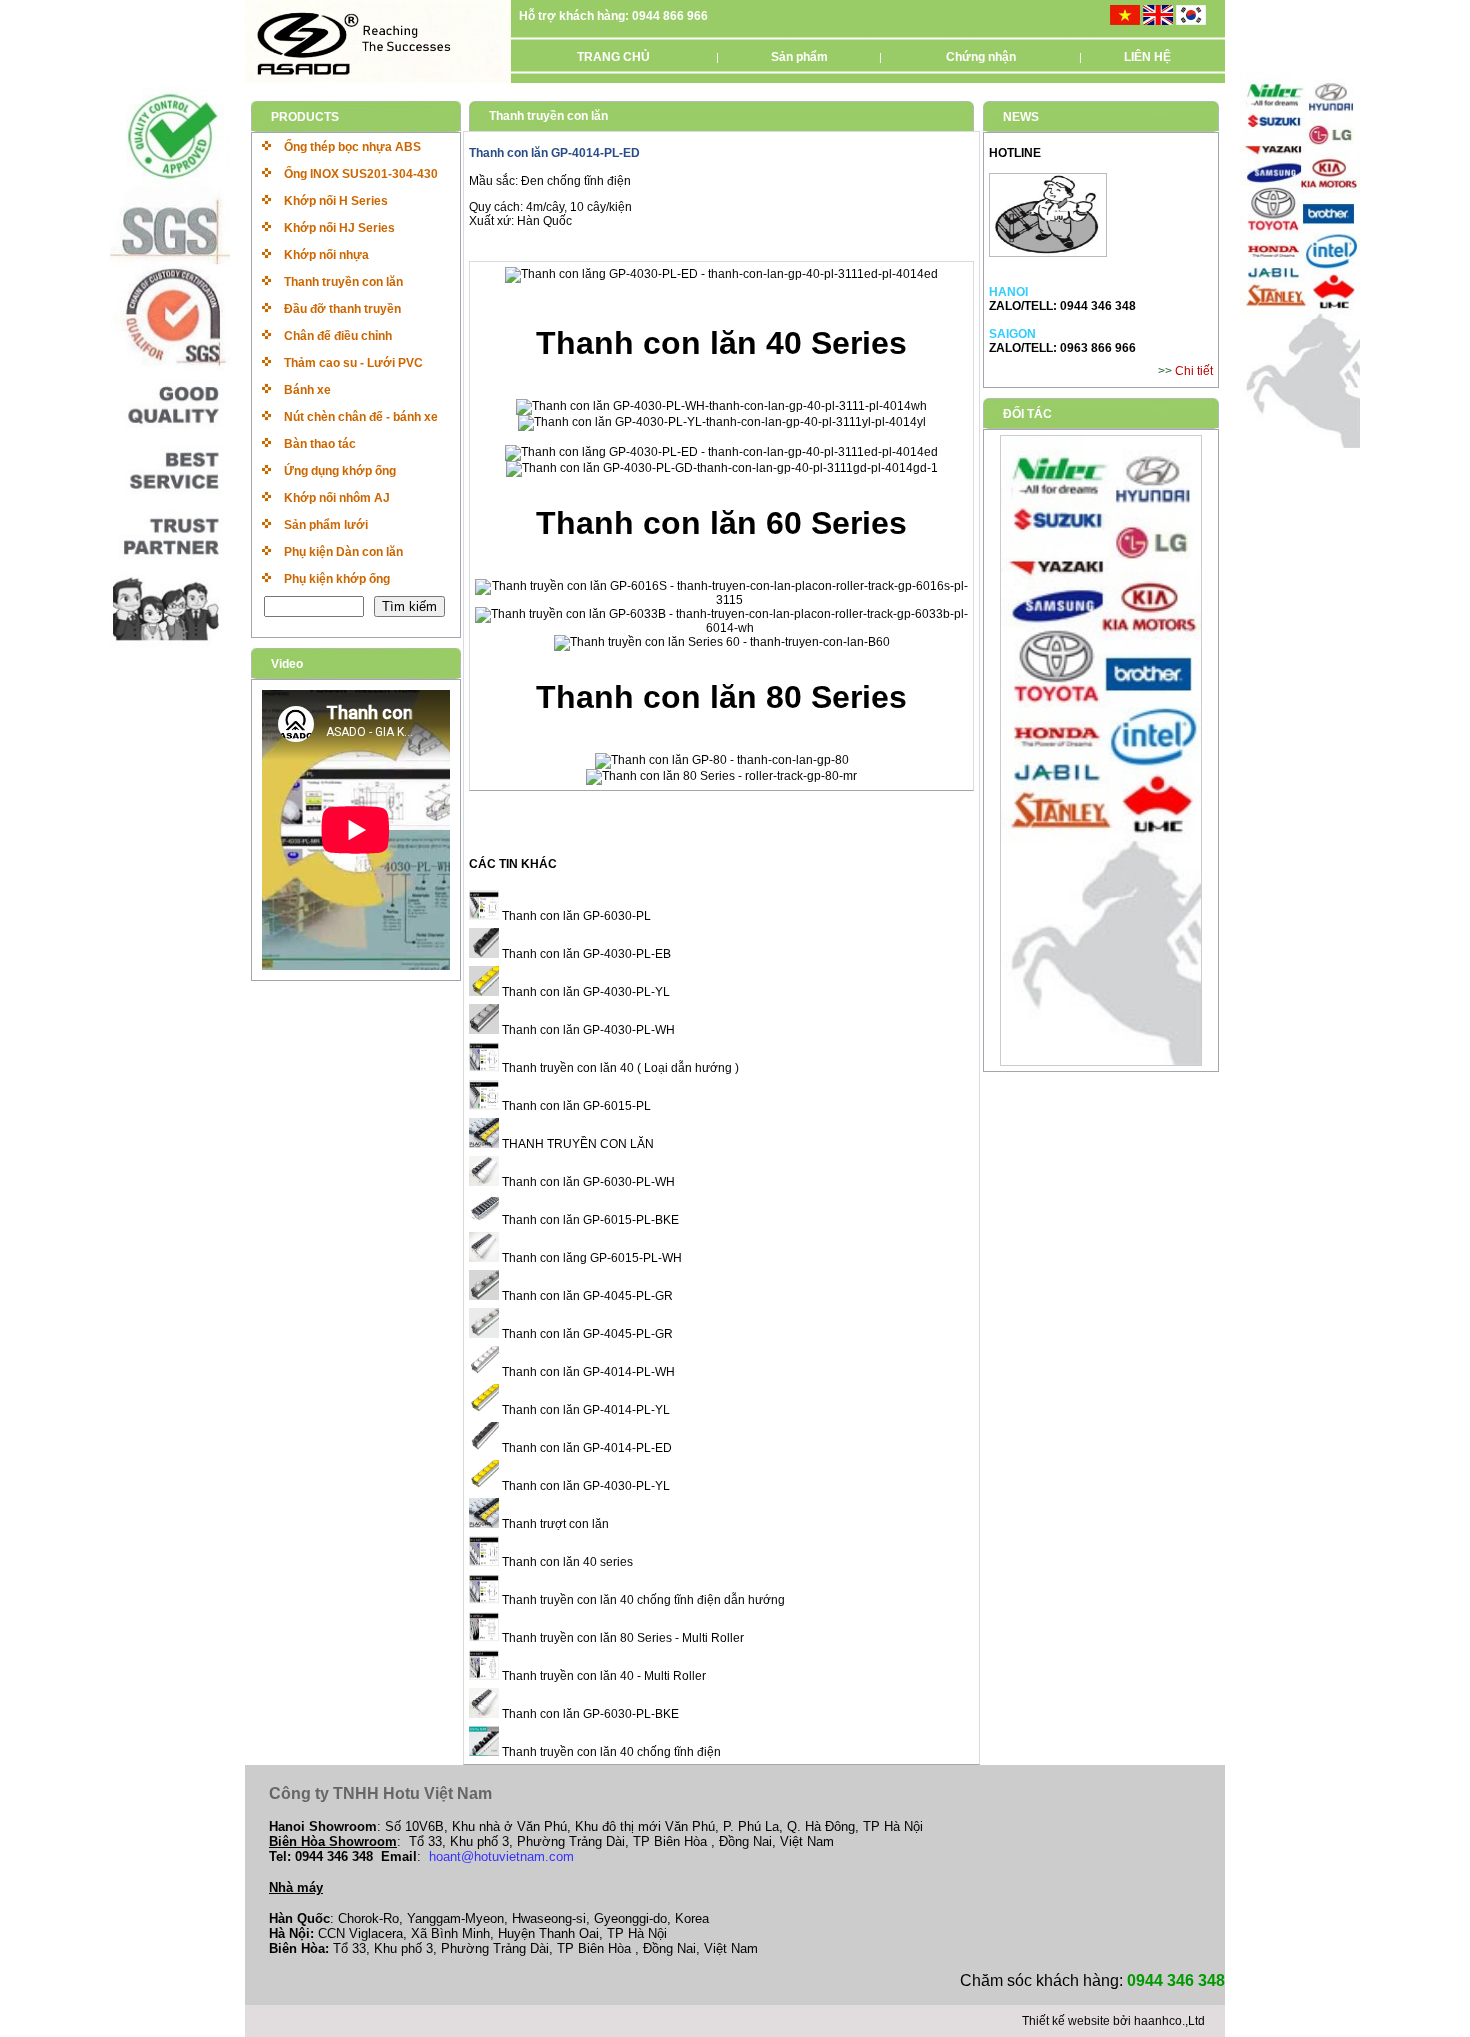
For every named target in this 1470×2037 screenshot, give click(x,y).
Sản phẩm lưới (326, 525)
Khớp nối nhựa (326, 255)
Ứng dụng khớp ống (340, 471)
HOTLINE (1015, 153)
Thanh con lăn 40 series (566, 1562)
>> (1166, 371)
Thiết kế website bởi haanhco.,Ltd (1113, 2021)
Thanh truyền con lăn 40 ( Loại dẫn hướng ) (619, 1068)
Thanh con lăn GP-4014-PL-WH (587, 1372)
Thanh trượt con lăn (554, 1524)
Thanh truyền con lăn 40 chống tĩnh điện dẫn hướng (642, 1600)
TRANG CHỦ (613, 57)
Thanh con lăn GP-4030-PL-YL (584, 992)
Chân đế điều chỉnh (338, 336)
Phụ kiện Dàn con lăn (343, 552)
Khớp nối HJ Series (339, 228)
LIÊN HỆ (1147, 57)
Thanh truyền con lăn (343, 282)
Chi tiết (1194, 371)
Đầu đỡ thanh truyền (342, 309)
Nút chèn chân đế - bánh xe (361, 417)
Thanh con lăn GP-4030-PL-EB (585, 954)
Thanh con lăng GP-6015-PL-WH (590, 1258)
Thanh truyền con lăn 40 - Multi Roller (602, 1676)
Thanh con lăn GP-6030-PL (575, 916)
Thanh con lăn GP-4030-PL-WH (587, 1030)
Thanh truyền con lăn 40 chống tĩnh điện (610, 1752)
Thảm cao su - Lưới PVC (353, 363)
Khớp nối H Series (336, 201)
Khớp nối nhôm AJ (337, 498)
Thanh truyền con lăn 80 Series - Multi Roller (621, 1638)
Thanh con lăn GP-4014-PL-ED (585, 1448)
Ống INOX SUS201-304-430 (361, 174)
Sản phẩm (799, 57)
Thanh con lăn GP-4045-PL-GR (586, 1296)
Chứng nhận (981, 57)
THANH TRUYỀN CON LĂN (576, 1144)
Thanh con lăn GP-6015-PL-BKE (589, 1220)
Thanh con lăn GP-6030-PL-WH (587, 1182)
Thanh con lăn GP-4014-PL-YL (584, 1410)
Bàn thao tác (320, 444)
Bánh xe (307, 390)
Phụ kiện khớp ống (337, 579)
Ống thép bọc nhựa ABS (352, 147)
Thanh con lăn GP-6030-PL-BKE (589, 1714)
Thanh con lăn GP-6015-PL (575, 1106)
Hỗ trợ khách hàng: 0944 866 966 (613, 16)
